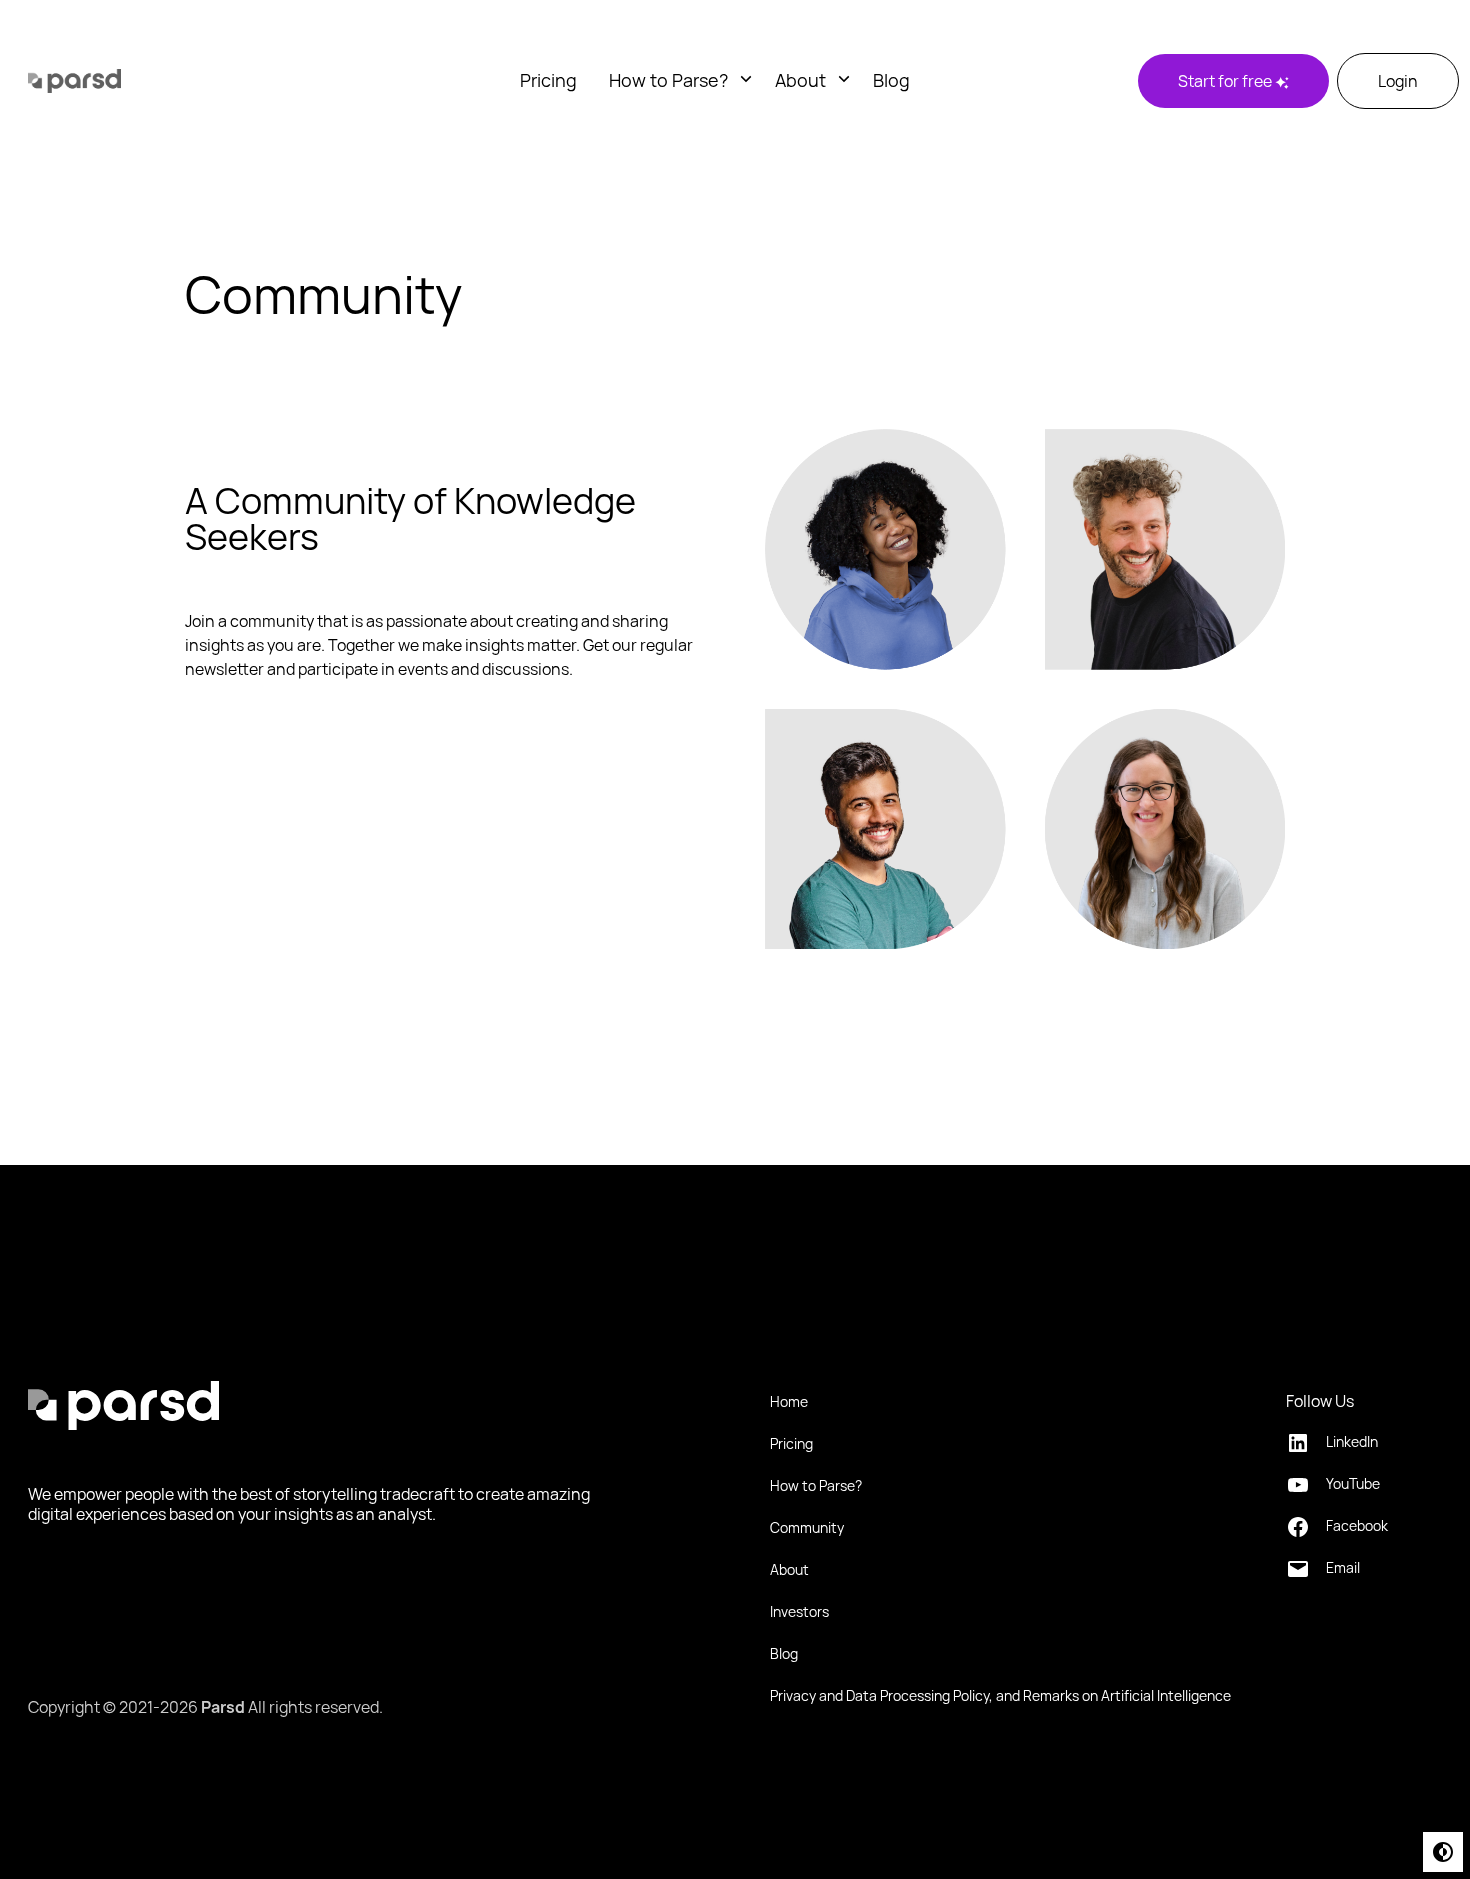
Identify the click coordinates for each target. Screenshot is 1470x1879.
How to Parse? (668, 80)
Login (1398, 81)
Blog (891, 80)
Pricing (548, 80)
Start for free (1226, 81)
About (800, 80)
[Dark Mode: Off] (1443, 1852)
